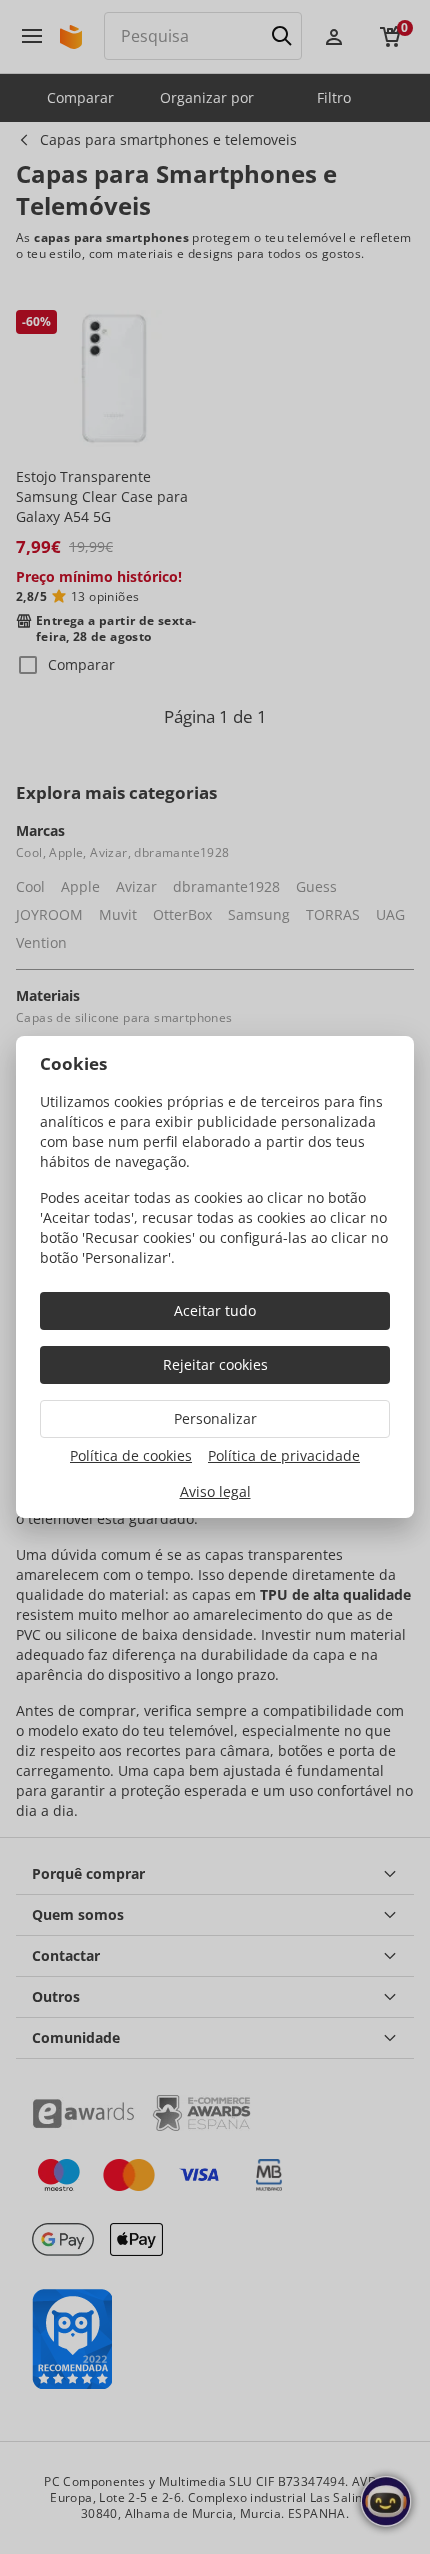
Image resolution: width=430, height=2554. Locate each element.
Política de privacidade (284, 1455)
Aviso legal (215, 1491)
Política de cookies (131, 1455)
